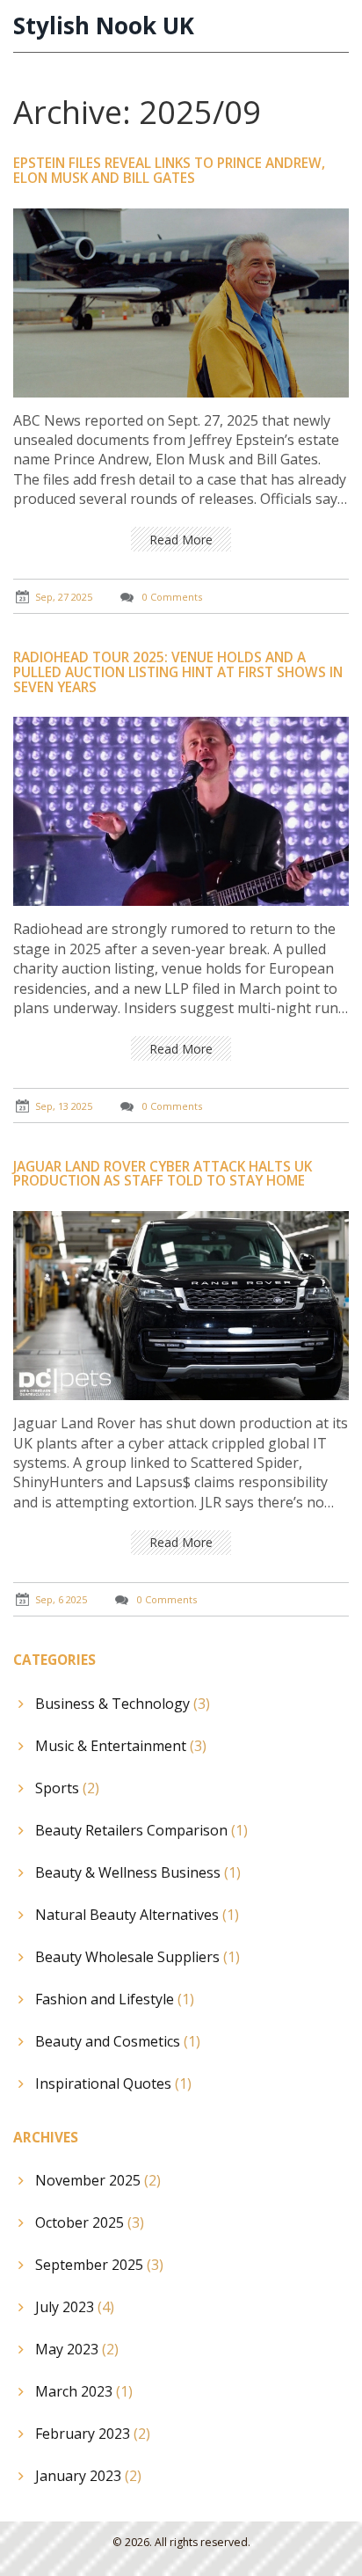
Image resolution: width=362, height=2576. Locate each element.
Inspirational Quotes (113, 2083)
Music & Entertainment (121, 1746)
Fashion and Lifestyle (115, 1999)
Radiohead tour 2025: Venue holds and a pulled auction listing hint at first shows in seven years (178, 672)
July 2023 (75, 2307)
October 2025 (90, 2222)
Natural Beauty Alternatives (137, 1915)
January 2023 (88, 2476)
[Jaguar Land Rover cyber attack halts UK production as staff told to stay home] (181, 1305)
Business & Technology (123, 1704)
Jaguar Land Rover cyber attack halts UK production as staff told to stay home (163, 1174)
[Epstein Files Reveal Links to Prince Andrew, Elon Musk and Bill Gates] (181, 301)
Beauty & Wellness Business (138, 1872)
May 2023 (77, 2349)
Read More (181, 540)
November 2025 (98, 2180)
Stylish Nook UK (104, 26)
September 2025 (99, 2265)
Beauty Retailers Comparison (141, 1830)
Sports (67, 1788)
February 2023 (93, 2434)
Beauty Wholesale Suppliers (138, 1957)
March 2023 (84, 2391)
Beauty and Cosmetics (118, 2041)
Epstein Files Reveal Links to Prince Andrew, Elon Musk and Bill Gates (169, 171)
